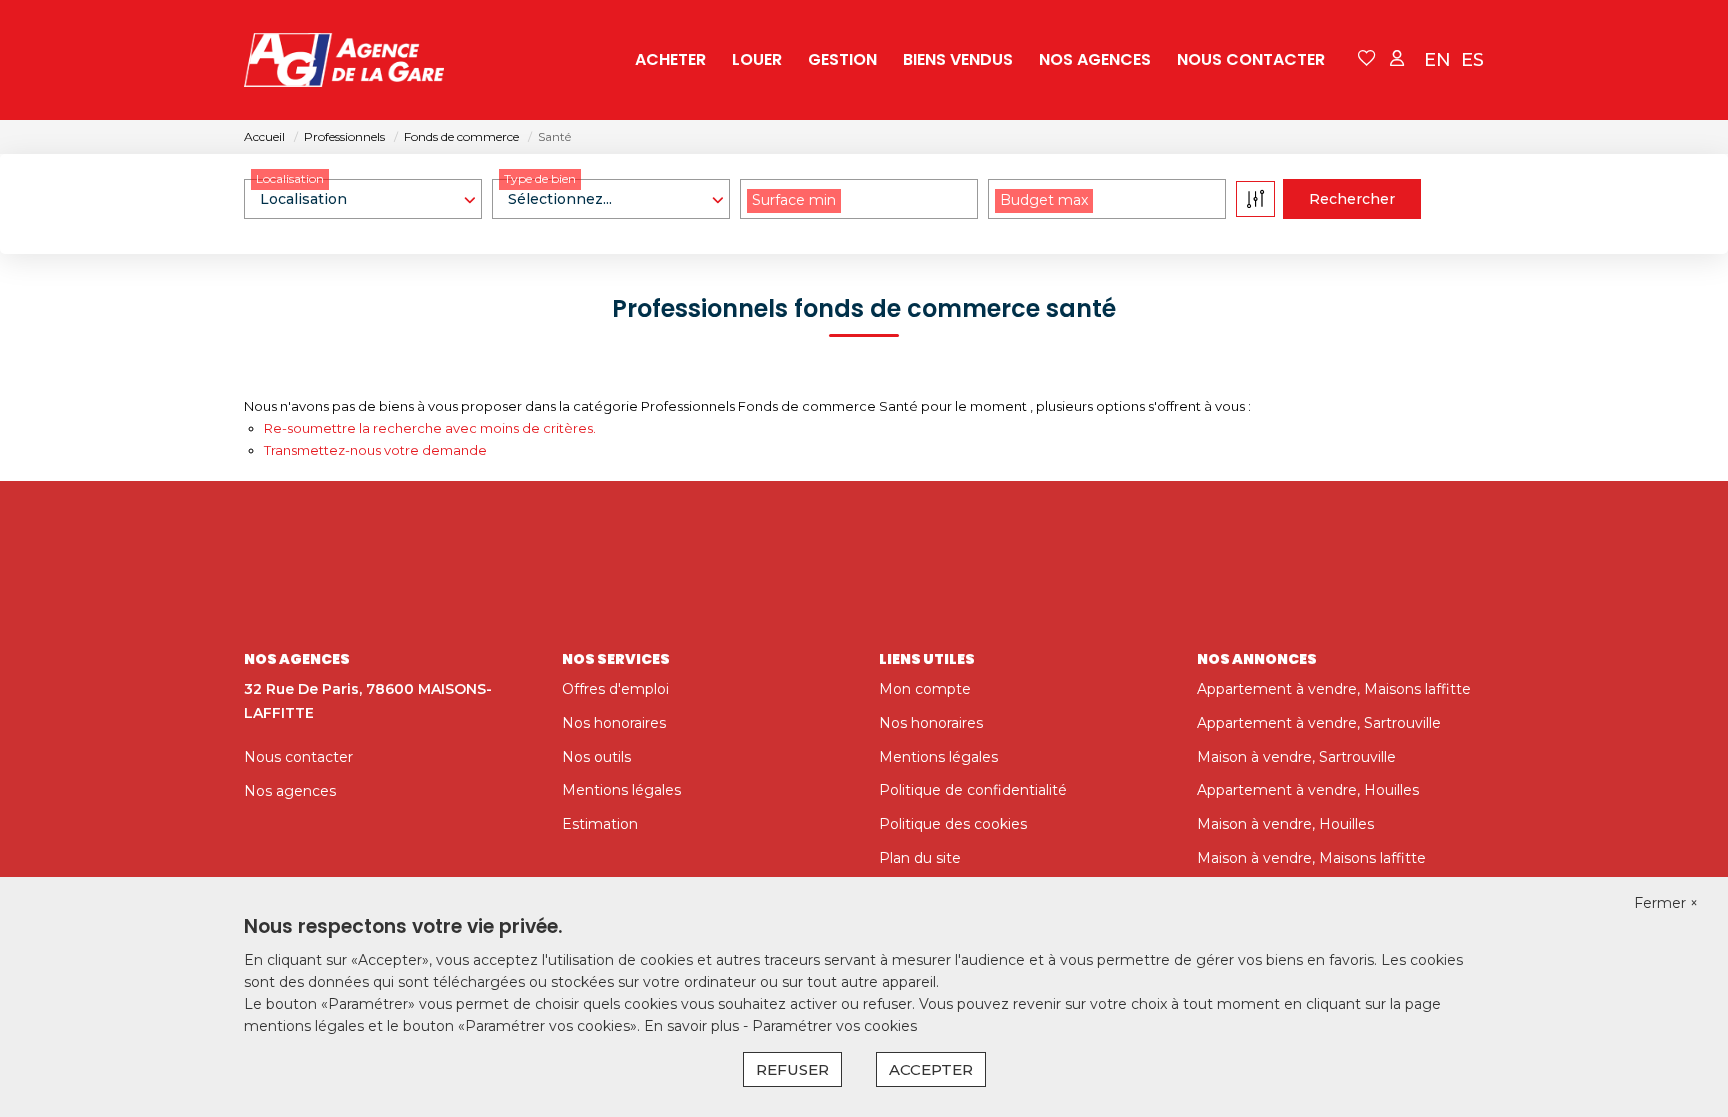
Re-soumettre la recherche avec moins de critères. (430, 428)
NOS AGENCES (1095, 59)
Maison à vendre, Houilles (1285, 824)
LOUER (757, 59)
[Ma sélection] (1367, 59)
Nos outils (596, 757)
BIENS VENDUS (958, 59)
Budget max (1044, 200)
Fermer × (1666, 903)
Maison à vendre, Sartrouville (1296, 757)
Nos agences (290, 791)
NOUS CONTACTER (1251, 59)
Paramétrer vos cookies (834, 1026)
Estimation (600, 824)
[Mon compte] (1397, 59)
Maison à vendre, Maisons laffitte (1311, 858)
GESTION (842, 59)
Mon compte (925, 689)
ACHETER (670, 59)
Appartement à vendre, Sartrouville (1319, 723)
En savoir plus (693, 1026)
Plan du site (920, 858)
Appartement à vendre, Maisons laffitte (1334, 689)
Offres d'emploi (615, 689)
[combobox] (363, 199)
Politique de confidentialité (973, 790)
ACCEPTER (931, 1069)
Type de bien (540, 178)
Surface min (794, 200)
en (1437, 60)
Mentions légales (621, 790)
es (1472, 60)
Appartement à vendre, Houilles (1308, 790)
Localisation (290, 178)
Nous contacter (298, 757)
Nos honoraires (614, 723)
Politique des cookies (953, 824)
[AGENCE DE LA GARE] (344, 60)
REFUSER (792, 1069)
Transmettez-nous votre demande (375, 450)
